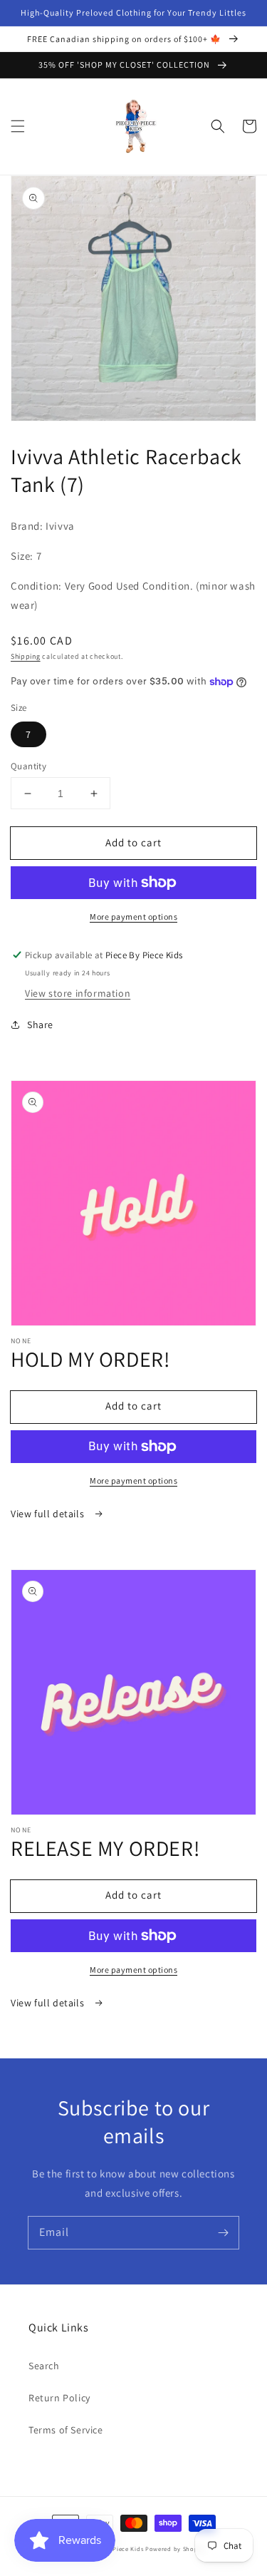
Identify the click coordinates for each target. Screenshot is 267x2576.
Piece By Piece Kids (114, 2549)
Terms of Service (66, 2430)
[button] (18, 126)
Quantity (28, 766)
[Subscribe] (223, 2232)
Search (44, 2366)
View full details (49, 1514)
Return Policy (59, 2398)
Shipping (26, 656)
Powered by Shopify (176, 2549)
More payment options (133, 917)
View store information (78, 993)
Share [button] (40, 1025)
